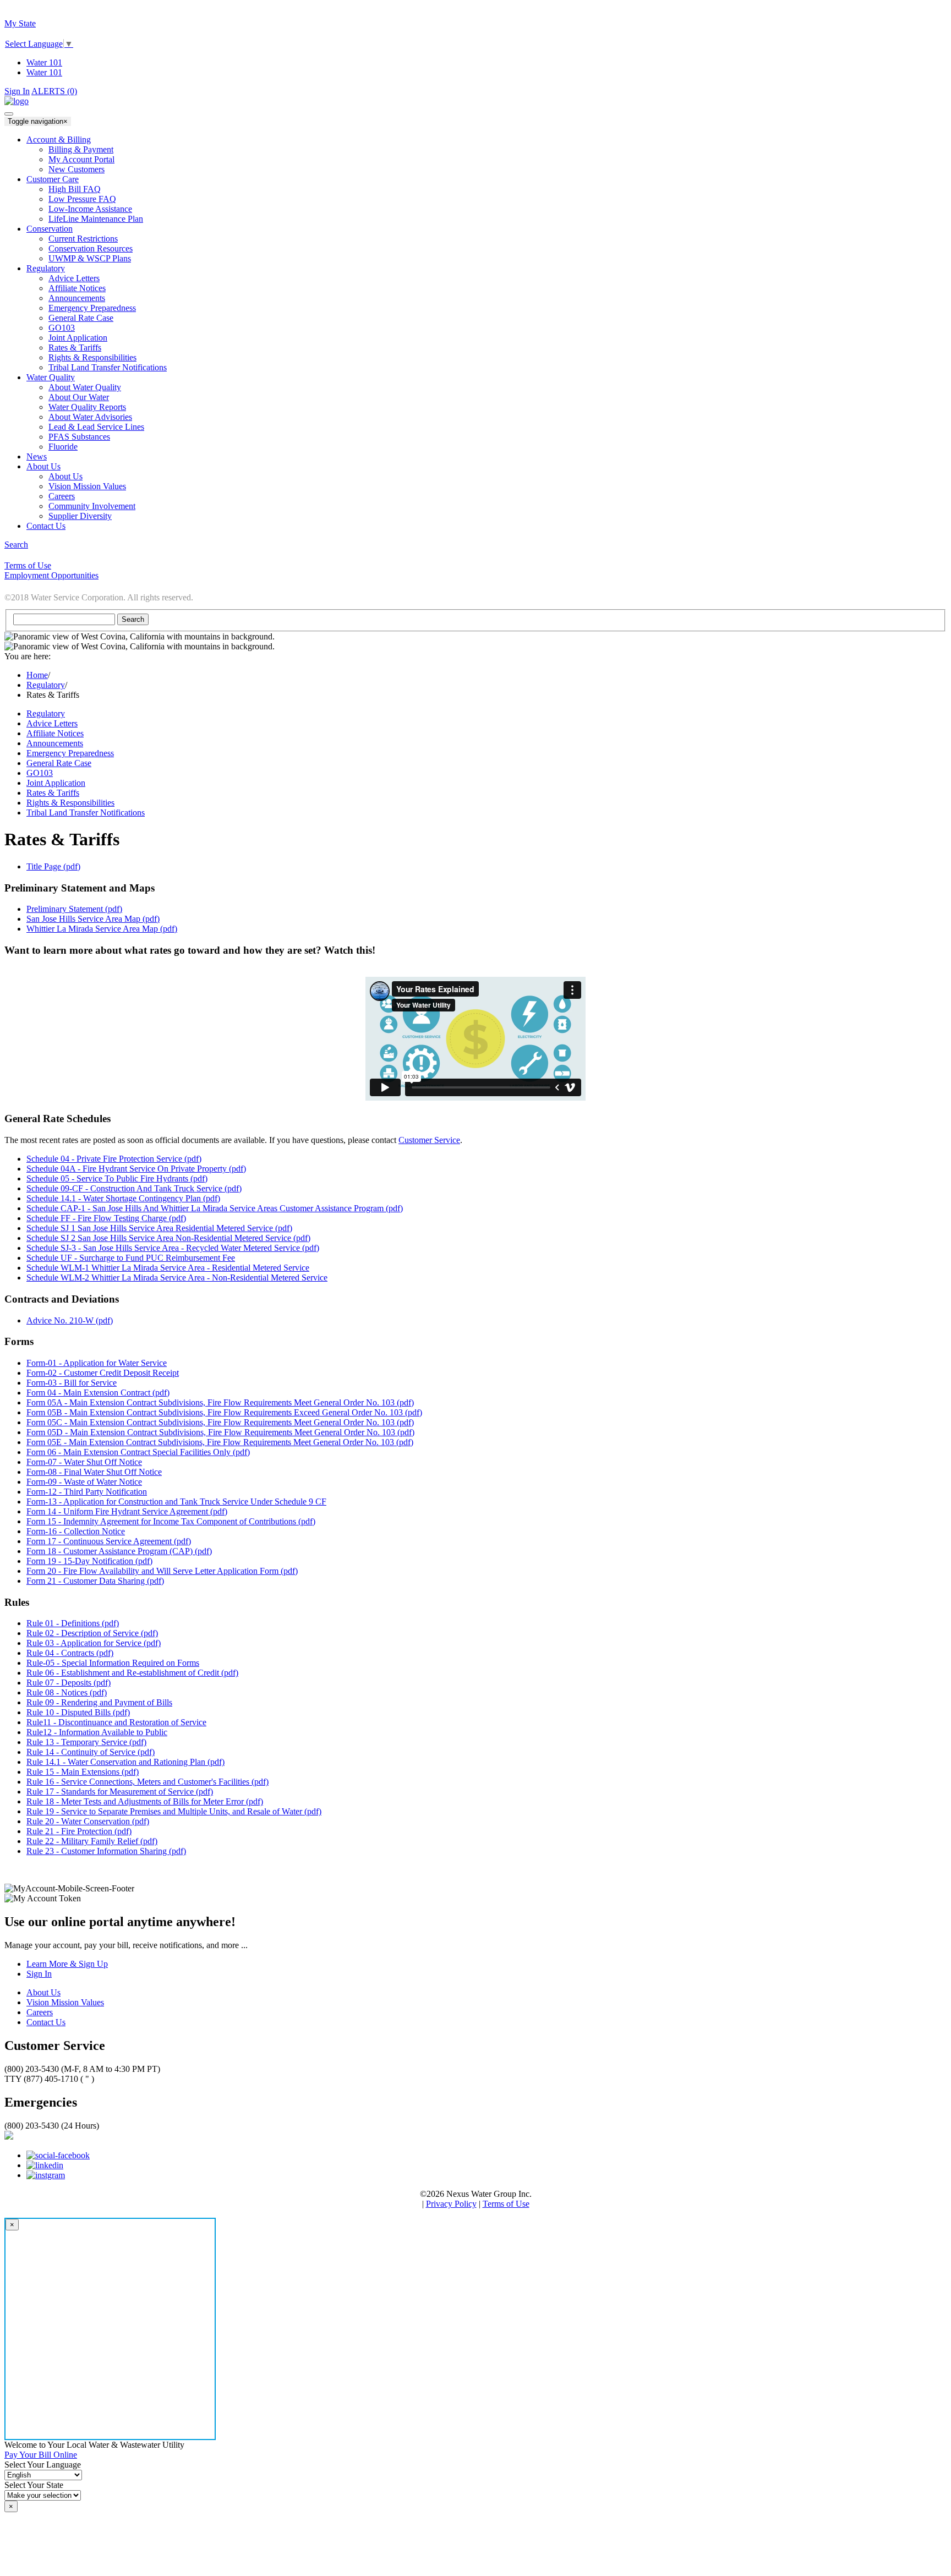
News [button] (37, 456)
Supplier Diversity (80, 516)
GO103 (62, 328)
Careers (62, 496)
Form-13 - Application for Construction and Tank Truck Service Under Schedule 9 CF (176, 1502)
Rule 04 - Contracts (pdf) (70, 1653)
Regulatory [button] (46, 268)
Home (37, 675)
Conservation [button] (50, 229)
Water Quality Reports (87, 407)
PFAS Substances (79, 437)
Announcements (77, 298)
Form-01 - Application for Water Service (97, 1363)
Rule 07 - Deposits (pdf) (69, 1683)
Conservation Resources (91, 248)
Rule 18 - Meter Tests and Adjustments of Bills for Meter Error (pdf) (145, 1801)
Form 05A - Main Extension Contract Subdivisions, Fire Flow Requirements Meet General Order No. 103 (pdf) (220, 1402)
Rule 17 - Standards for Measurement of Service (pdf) (120, 1792)
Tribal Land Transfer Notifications (108, 367)
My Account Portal (81, 159)
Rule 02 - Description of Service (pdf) (92, 1633)
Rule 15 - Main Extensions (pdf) (83, 1772)
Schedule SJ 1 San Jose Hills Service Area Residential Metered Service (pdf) (159, 1228)
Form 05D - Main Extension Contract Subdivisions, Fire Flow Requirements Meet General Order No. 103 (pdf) (220, 1432)
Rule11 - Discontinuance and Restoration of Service (116, 1722)
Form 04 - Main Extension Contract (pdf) (98, 1393)
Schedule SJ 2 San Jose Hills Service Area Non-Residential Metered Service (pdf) (168, 1238)
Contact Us (46, 2022)
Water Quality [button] (51, 377)
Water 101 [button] (44, 72)
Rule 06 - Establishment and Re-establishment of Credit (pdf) (132, 1673)
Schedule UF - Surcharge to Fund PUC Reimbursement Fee (131, 1258)
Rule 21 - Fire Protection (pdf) (79, 1831)
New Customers (76, 169)
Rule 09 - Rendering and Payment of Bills (99, 1702)
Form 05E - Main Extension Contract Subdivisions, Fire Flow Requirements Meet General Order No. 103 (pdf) (220, 1442)
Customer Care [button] (53, 179)
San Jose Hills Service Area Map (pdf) (93, 919)
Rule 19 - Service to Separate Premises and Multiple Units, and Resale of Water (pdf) (174, 1811)
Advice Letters (74, 278)
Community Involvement (92, 506)
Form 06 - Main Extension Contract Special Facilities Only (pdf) (138, 1452)
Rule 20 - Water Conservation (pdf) (88, 1821)
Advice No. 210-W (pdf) (70, 1320)
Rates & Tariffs (75, 348)
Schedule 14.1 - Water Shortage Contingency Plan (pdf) (123, 1198)
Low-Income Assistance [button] (90, 209)
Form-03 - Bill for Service (72, 1383)
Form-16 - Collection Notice (76, 1531)
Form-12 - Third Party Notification (87, 1492)
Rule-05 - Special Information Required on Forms (113, 1663)
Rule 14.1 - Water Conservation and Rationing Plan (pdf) (125, 1762)
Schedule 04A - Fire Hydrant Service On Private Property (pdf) (136, 1169)
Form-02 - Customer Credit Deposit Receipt (103, 1373)
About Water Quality (85, 387)
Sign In (17, 91)
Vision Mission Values (87, 486)
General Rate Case (59, 763)
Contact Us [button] (46, 526)
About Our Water (79, 397)
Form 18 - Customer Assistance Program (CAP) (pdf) (119, 1551)
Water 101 (44, 62)
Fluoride (63, 447)
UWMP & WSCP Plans (90, 258)
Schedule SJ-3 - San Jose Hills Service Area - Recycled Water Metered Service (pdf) (173, 1248)
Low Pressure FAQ (82, 199)
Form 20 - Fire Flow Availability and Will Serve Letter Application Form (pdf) (162, 1571)
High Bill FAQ (75, 189)
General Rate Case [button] (81, 318)
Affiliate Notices (77, 288)
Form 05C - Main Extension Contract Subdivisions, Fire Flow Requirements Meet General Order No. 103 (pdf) (220, 1422)
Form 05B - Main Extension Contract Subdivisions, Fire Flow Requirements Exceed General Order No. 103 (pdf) (224, 1412)
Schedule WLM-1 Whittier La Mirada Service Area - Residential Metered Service (168, 1268)
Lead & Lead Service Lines (96, 427)
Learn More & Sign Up (67, 1964)
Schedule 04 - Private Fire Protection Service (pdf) (114, 1159)
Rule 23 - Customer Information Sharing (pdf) (106, 1851)
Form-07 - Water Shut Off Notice (84, 1462)
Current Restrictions (83, 239)
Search (16, 545)
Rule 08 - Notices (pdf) (67, 1692)
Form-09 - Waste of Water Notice (84, 1482)
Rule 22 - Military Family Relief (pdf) (92, 1841)
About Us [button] (43, 466)
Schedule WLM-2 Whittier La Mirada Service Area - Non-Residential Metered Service (177, 1278)
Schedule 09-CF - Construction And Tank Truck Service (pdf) (134, 1188)
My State (20, 23)
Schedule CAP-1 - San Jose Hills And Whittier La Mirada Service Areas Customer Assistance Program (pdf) (215, 1208)
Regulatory (46, 685)
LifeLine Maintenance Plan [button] (96, 219)
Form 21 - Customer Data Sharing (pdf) (95, 1581)
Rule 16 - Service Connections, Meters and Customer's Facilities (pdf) (147, 1782)
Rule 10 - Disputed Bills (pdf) (78, 1712)
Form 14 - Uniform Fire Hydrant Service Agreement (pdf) (127, 1511)
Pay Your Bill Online (41, 2455)
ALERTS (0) (54, 91)
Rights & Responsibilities (92, 357)
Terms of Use (506, 2204)
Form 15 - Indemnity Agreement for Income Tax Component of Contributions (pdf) (171, 1521)
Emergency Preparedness (92, 308)
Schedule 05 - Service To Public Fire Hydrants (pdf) (117, 1178)
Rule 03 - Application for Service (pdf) (94, 1643)
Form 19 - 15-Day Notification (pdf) (89, 1561)
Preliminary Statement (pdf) (74, 909)
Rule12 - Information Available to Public (97, 1732)
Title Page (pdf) (53, 866)
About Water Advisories (90, 417)
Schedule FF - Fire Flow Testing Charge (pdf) (106, 1218)
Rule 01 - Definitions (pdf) (73, 1623)
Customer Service (429, 1140)
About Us (65, 476)
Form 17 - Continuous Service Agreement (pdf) (109, 1541)
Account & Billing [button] (59, 140)
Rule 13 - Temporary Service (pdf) (86, 1742)
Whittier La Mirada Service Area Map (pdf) (102, 929)
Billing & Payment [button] (81, 149)
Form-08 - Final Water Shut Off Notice (94, 1472)
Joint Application (78, 338)
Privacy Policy (451, 2204)
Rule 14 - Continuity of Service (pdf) (91, 1752)
